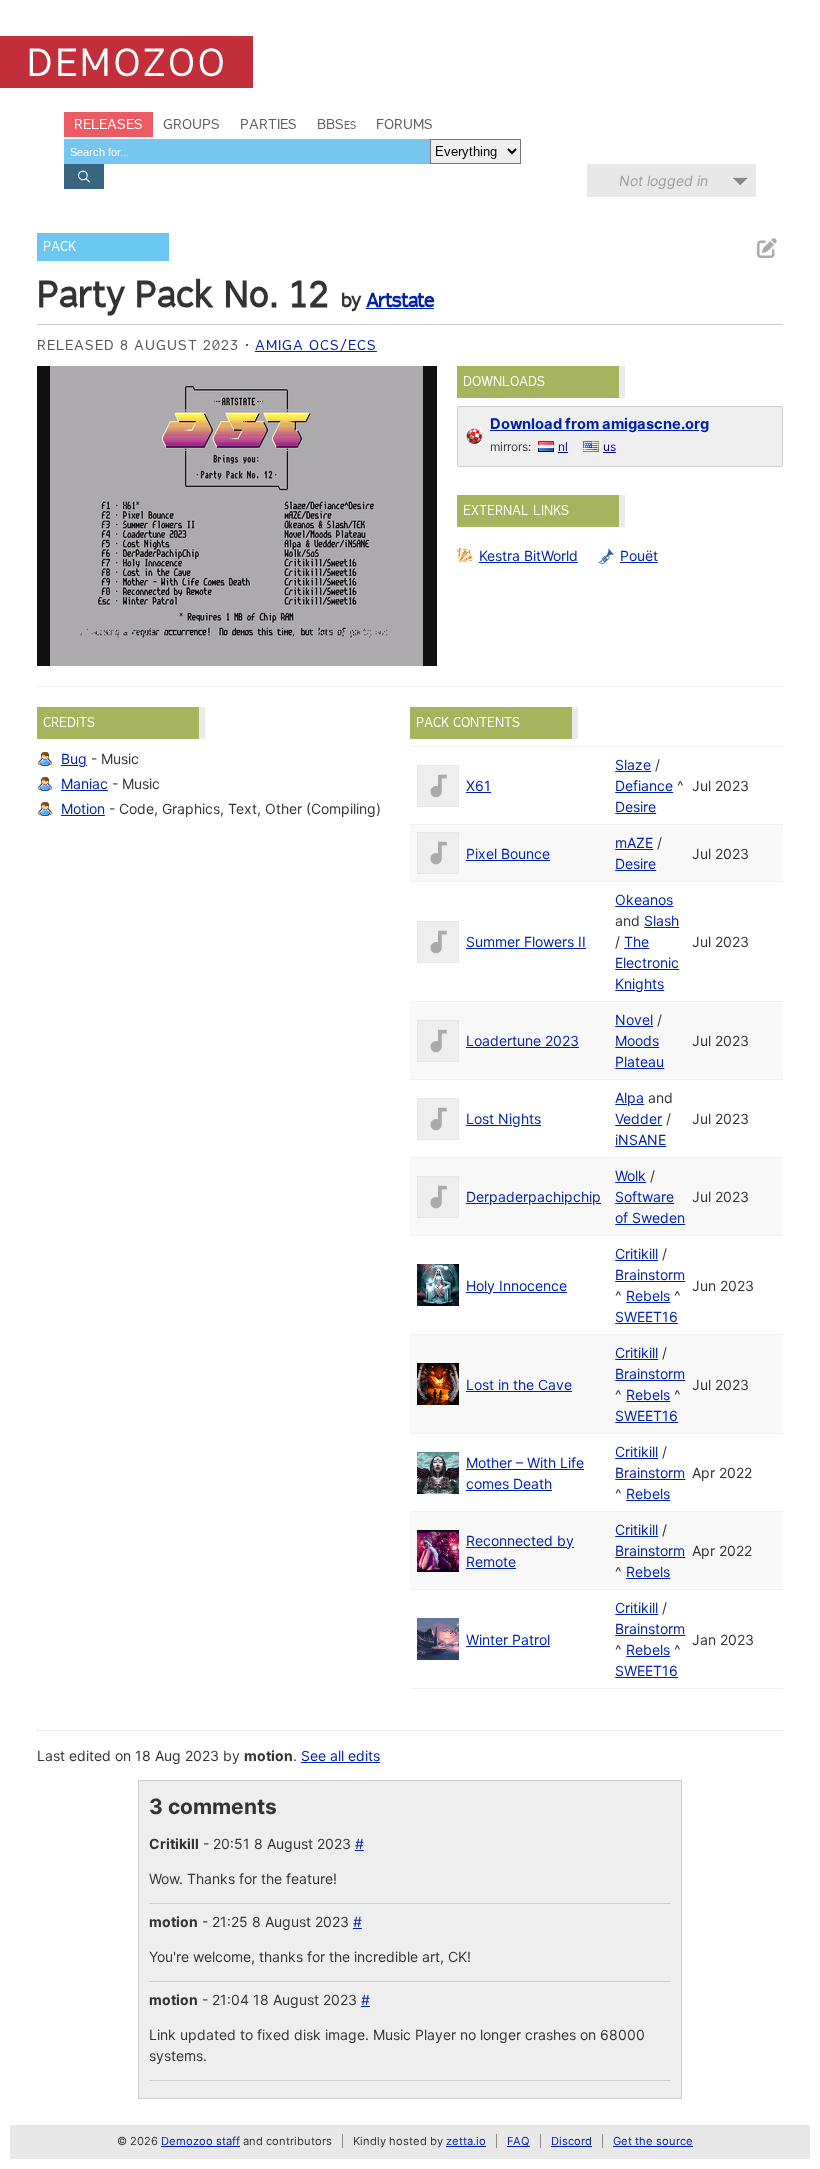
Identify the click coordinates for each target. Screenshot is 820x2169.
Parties (268, 124)
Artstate (400, 300)
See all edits (340, 1755)
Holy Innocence (516, 1285)
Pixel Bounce (508, 853)
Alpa (629, 1097)
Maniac (84, 783)
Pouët (639, 555)
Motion (83, 808)
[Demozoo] (126, 62)
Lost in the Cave (519, 1384)
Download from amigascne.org (599, 424)
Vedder (638, 1118)
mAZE (634, 842)
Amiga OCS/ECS (316, 345)
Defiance (644, 785)
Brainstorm (650, 1274)
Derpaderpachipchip (533, 1196)
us (609, 446)
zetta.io (466, 2141)
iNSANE (640, 1139)
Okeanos (644, 899)
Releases (108, 124)
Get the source (653, 2141)
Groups (191, 124)
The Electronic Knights (647, 962)
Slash (661, 920)
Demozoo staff (200, 2141)
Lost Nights (503, 1118)
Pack (59, 246)
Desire (635, 806)
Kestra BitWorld (528, 555)
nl (563, 446)
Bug (74, 758)
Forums (404, 124)
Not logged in (663, 180)
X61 (478, 785)
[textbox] (247, 151)
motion (268, 1755)
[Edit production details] (766, 248)
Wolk (630, 1175)
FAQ (518, 2141)
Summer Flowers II (526, 941)
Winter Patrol (508, 1639)
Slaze (633, 764)
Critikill (636, 1253)
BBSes (336, 124)
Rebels (648, 1295)
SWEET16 (646, 1316)
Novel (634, 1019)
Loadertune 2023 (522, 1040)
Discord (571, 2141)
